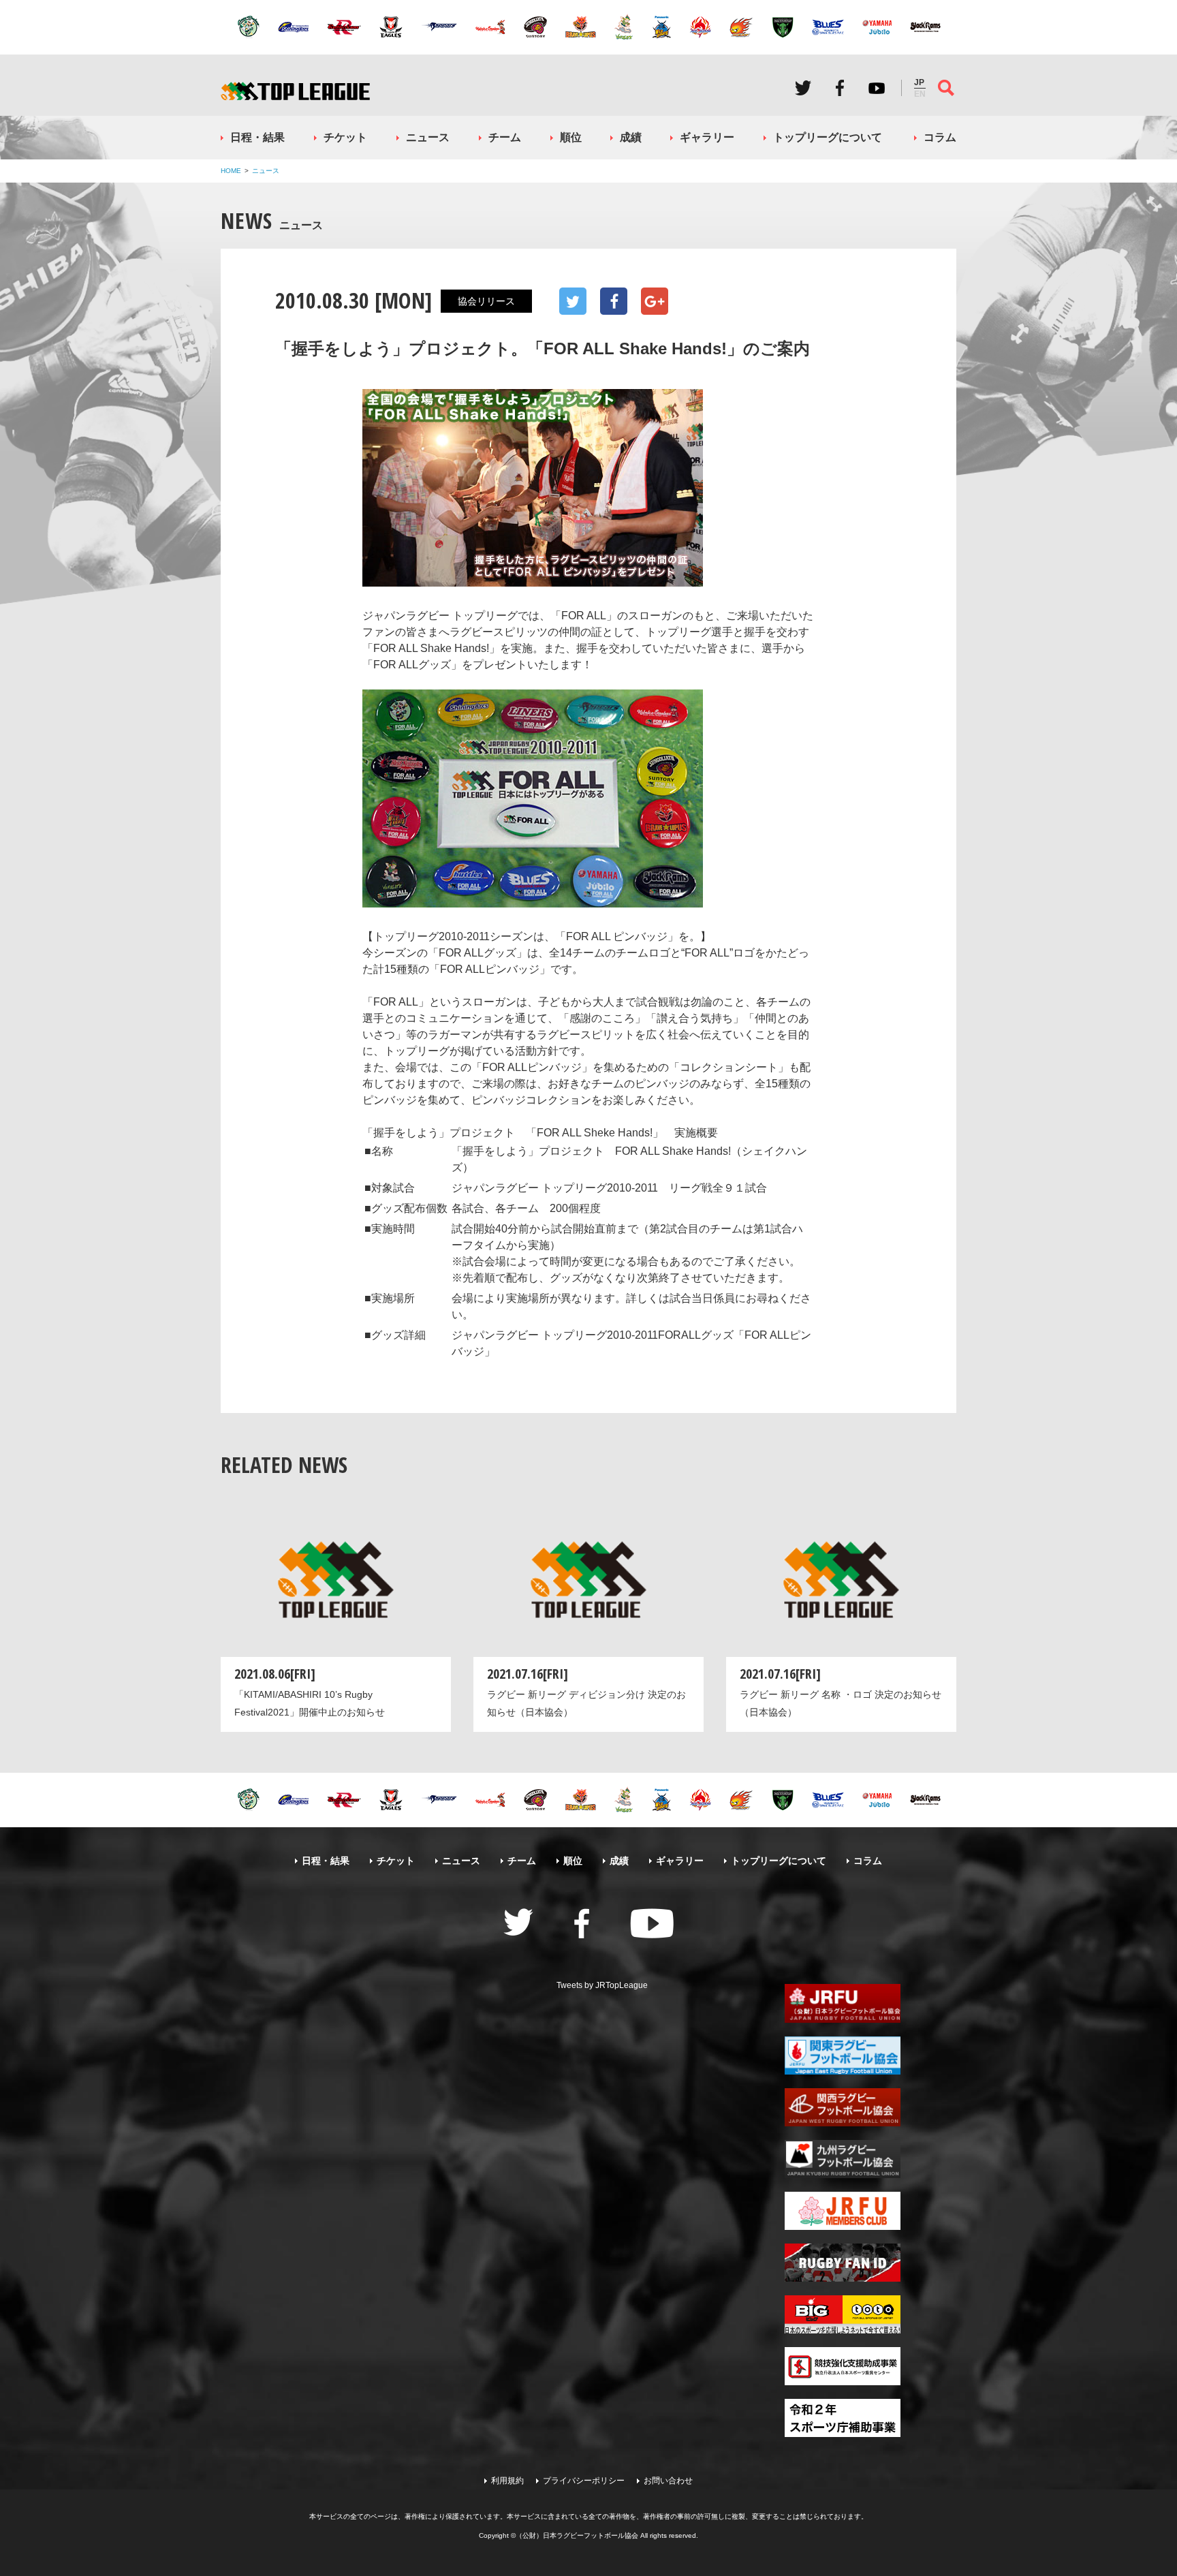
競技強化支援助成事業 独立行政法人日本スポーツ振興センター (843, 2366)
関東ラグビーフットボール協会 (843, 2055)
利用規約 (507, 2481)
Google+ (655, 301)
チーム (505, 137)
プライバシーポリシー (584, 2481)
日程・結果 (257, 137)
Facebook (840, 88)
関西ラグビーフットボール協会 (843, 2107)
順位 (571, 137)
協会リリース (486, 301)
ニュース (428, 137)
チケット (345, 137)
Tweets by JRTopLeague (602, 1985)
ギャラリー (707, 137)
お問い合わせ (668, 2481)
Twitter (803, 88)
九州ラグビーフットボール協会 (843, 2159)
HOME (231, 171)
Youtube (877, 88)
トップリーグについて (828, 137)
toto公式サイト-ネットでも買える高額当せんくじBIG (843, 2314)
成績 (631, 137)
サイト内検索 (946, 88)
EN (920, 94)
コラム (940, 137)
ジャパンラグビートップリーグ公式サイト (295, 91)
